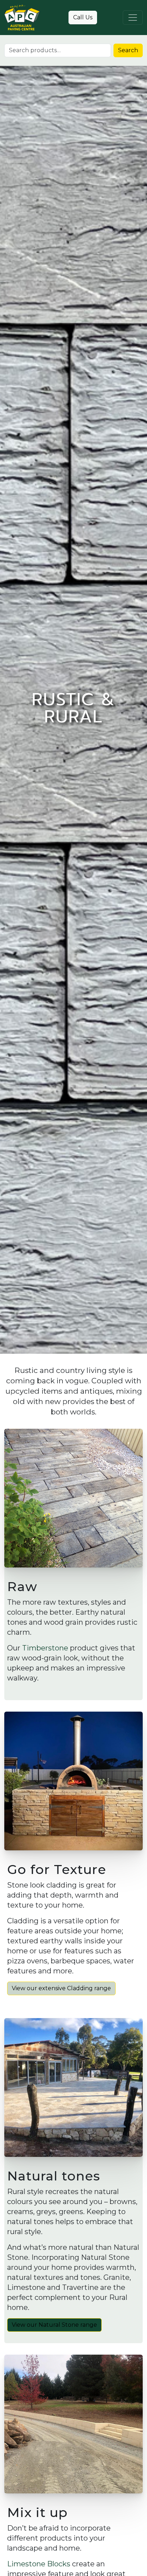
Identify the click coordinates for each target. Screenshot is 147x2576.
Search (128, 50)
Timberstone (45, 1648)
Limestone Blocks (39, 2564)
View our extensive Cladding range (61, 1988)
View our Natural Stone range (54, 2325)
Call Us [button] (83, 17)
